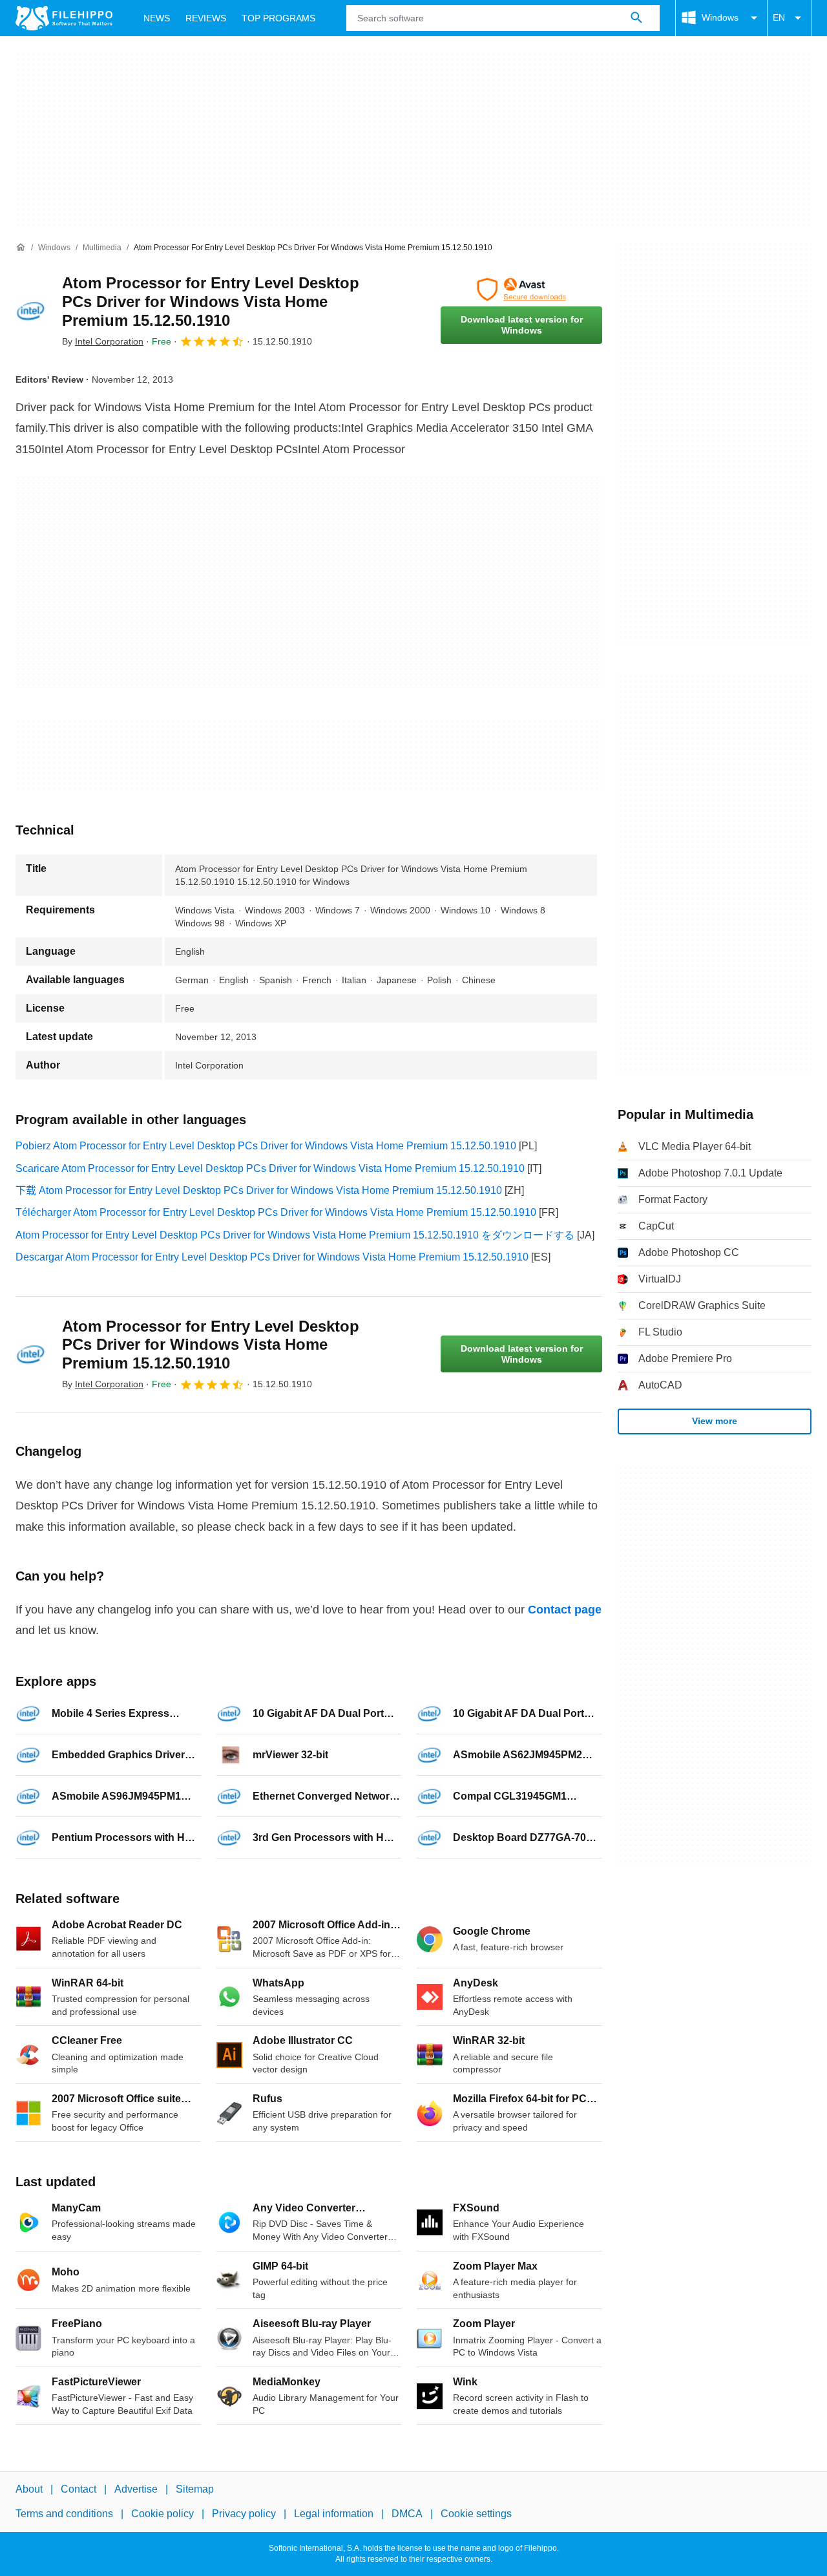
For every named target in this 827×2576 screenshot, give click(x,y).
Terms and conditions (64, 2514)
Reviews (206, 18)
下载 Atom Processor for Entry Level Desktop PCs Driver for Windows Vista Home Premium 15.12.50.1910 (259, 1190)
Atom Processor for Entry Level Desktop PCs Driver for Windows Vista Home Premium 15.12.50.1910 (211, 302)
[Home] (21, 248)
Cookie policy (162, 2514)
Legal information (334, 2514)
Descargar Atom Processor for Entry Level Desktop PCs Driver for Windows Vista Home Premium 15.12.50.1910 (272, 1257)
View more (715, 1421)
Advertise (136, 2489)
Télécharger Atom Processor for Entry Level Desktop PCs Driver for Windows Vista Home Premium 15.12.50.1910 (276, 1212)
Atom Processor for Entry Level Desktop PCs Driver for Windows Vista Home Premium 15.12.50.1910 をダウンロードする (295, 1235)
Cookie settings (476, 2514)
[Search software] (636, 18)
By (103, 341)
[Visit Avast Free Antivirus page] (521, 290)
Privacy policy (244, 2514)
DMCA (407, 2514)
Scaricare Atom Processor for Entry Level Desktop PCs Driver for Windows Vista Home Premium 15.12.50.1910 (270, 1168)
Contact (79, 2489)
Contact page (565, 1610)
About (29, 2489)
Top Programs (278, 18)
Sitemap (195, 2489)
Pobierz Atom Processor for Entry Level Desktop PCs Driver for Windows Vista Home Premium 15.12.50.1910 (266, 1146)
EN (779, 17)
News (157, 18)
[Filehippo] (64, 18)
